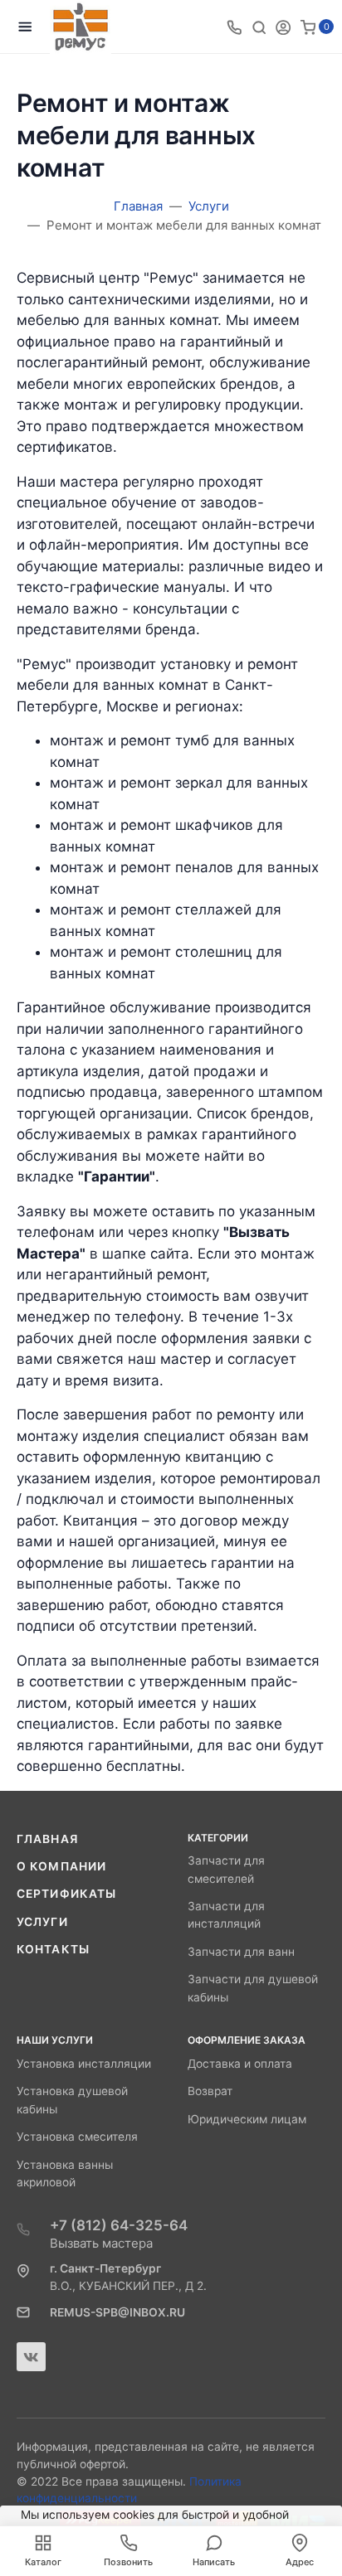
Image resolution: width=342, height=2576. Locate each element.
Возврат (210, 2091)
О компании (61, 1866)
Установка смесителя (77, 2137)
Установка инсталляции (84, 2064)
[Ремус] (81, 27)
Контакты (53, 1949)
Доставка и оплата (240, 2064)
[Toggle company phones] (234, 27)
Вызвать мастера (101, 2243)
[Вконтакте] (31, 2357)
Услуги (42, 1922)
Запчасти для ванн (241, 1952)
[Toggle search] (259, 27)
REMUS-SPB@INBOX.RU (117, 2312)
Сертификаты (66, 1894)
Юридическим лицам (247, 2119)
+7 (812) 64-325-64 (119, 2225)
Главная (47, 1839)
